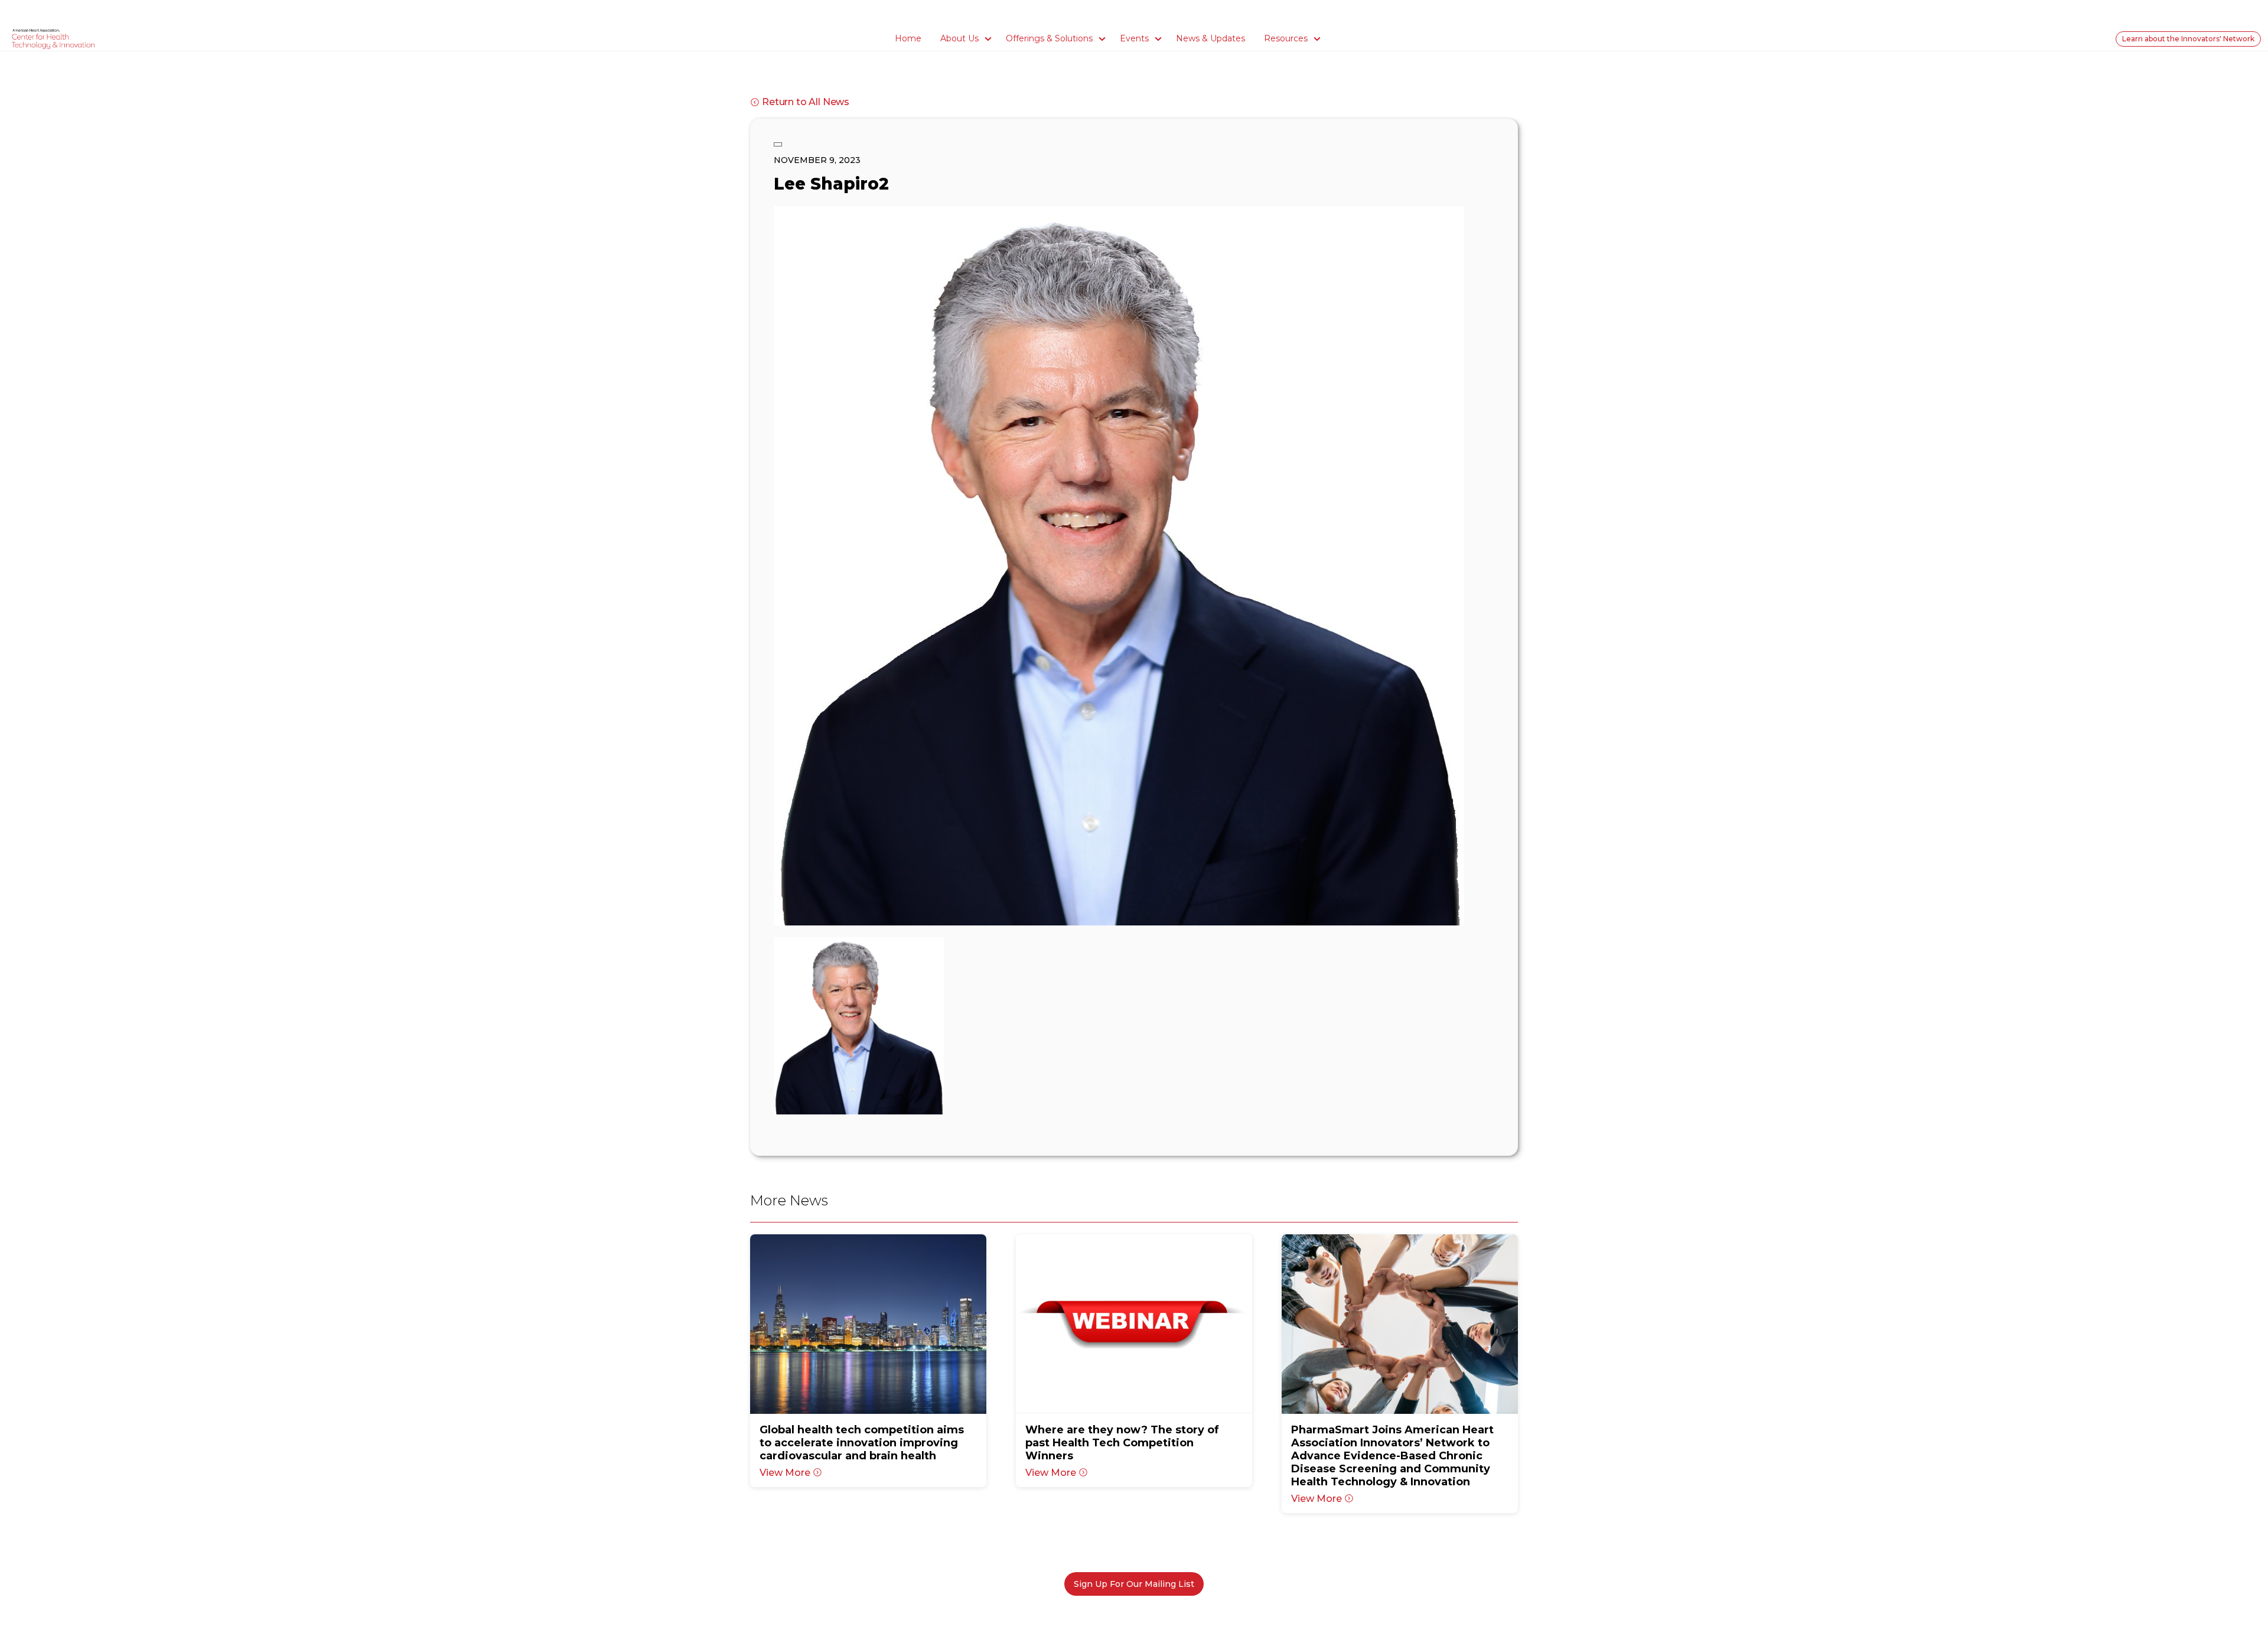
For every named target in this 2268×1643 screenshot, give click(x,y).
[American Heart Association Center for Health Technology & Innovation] (53, 38)
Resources (1286, 38)
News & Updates (1210, 38)
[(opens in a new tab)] (868, 1324)
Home (908, 38)
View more (785, 1473)
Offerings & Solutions (1049, 38)
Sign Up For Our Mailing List (1134, 1584)
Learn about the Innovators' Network (2188, 39)
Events (1134, 38)
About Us (959, 38)
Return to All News (806, 102)
